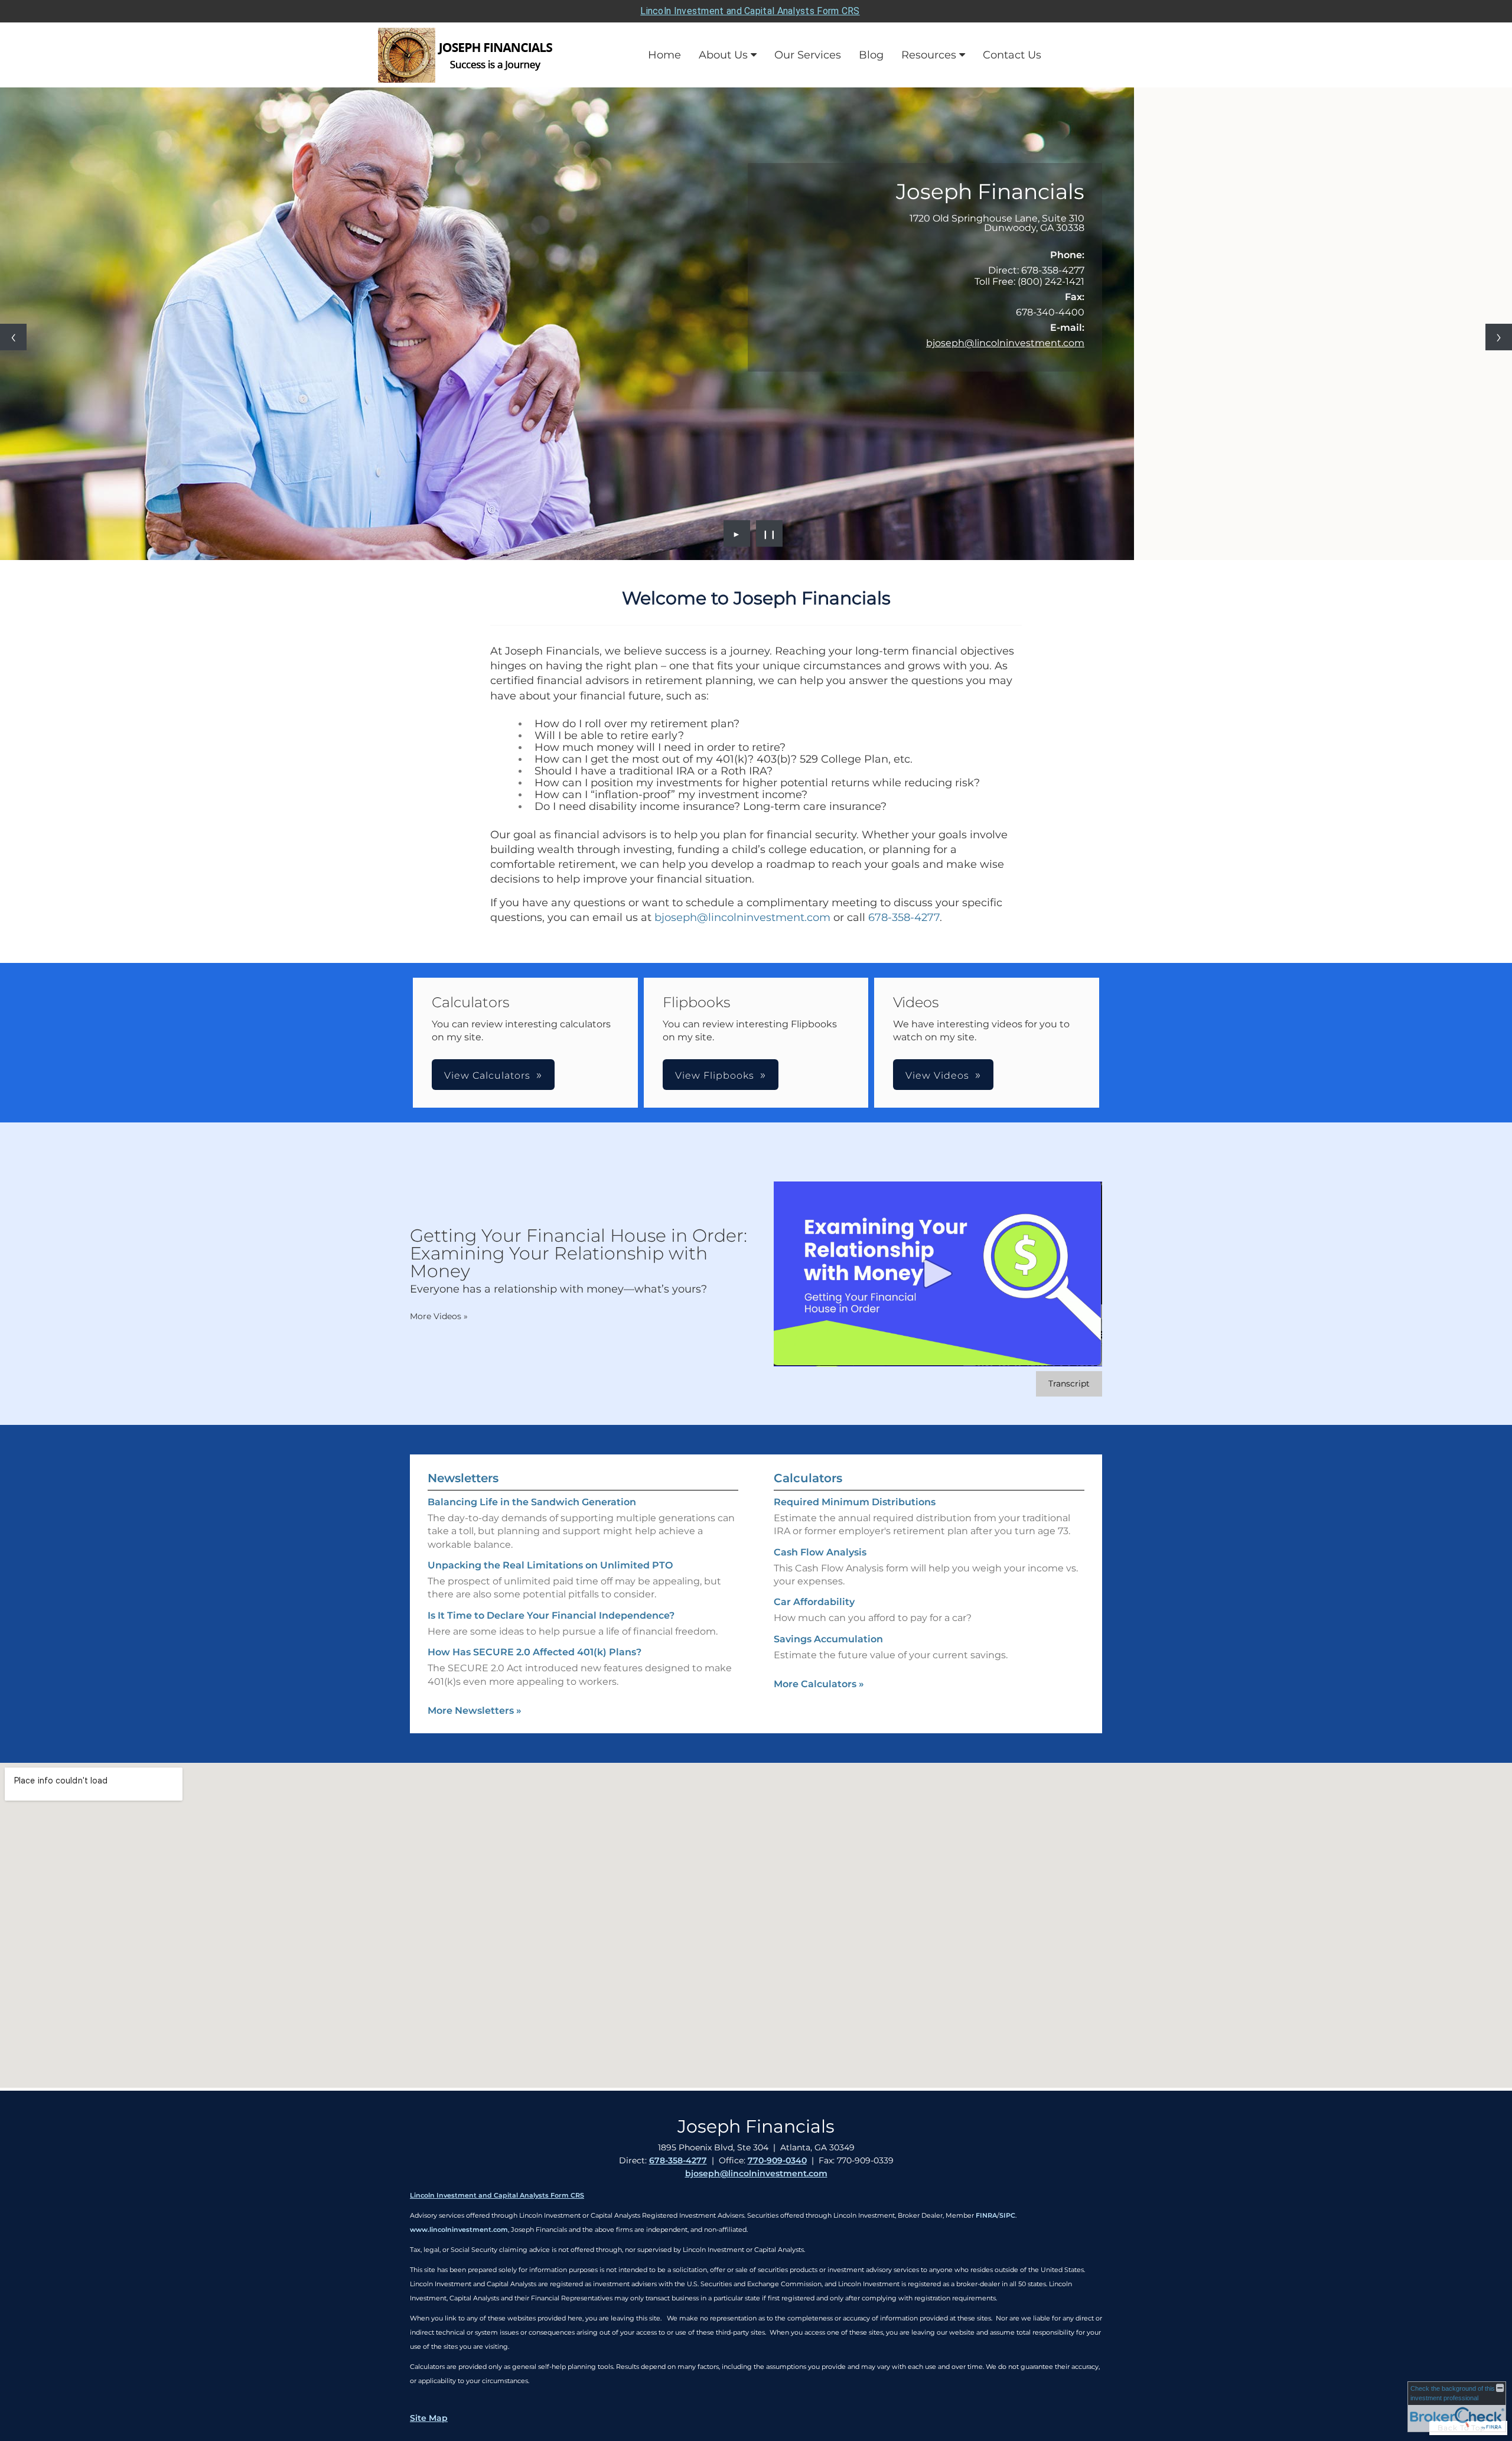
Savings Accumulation (828, 1639)
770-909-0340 (777, 2160)
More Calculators (819, 1684)
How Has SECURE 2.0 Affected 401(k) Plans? (535, 1652)
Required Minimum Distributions (855, 1502)
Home (664, 55)
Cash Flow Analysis (820, 1552)
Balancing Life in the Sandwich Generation (532, 1502)
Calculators (808, 1478)
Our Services (808, 55)
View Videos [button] (937, 1075)
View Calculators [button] (487, 1075)
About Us (723, 55)
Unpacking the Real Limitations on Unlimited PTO (550, 1565)
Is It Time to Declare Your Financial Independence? (551, 1615)
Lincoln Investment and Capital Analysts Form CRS (750, 11)
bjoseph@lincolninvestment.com (1005, 343)
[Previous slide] (13, 337)
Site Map (429, 2418)
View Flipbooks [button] (715, 1075)
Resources (929, 55)
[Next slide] (1499, 337)
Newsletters (463, 1478)
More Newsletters (475, 1711)
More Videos (439, 1316)
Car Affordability (814, 1602)
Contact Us (1012, 55)
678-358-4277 (904, 917)
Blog (871, 55)
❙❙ (770, 533)
